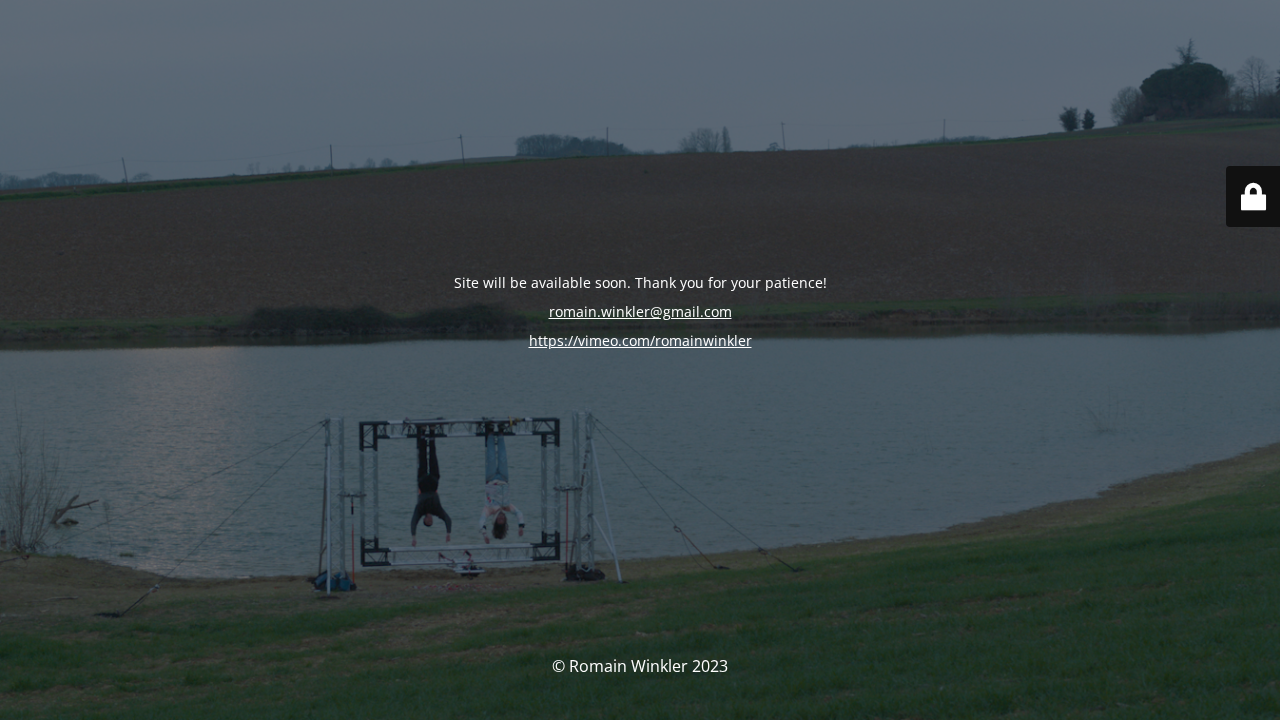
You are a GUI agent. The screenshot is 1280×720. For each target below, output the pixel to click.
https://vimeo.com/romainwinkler (640, 340)
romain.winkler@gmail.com (640, 311)
